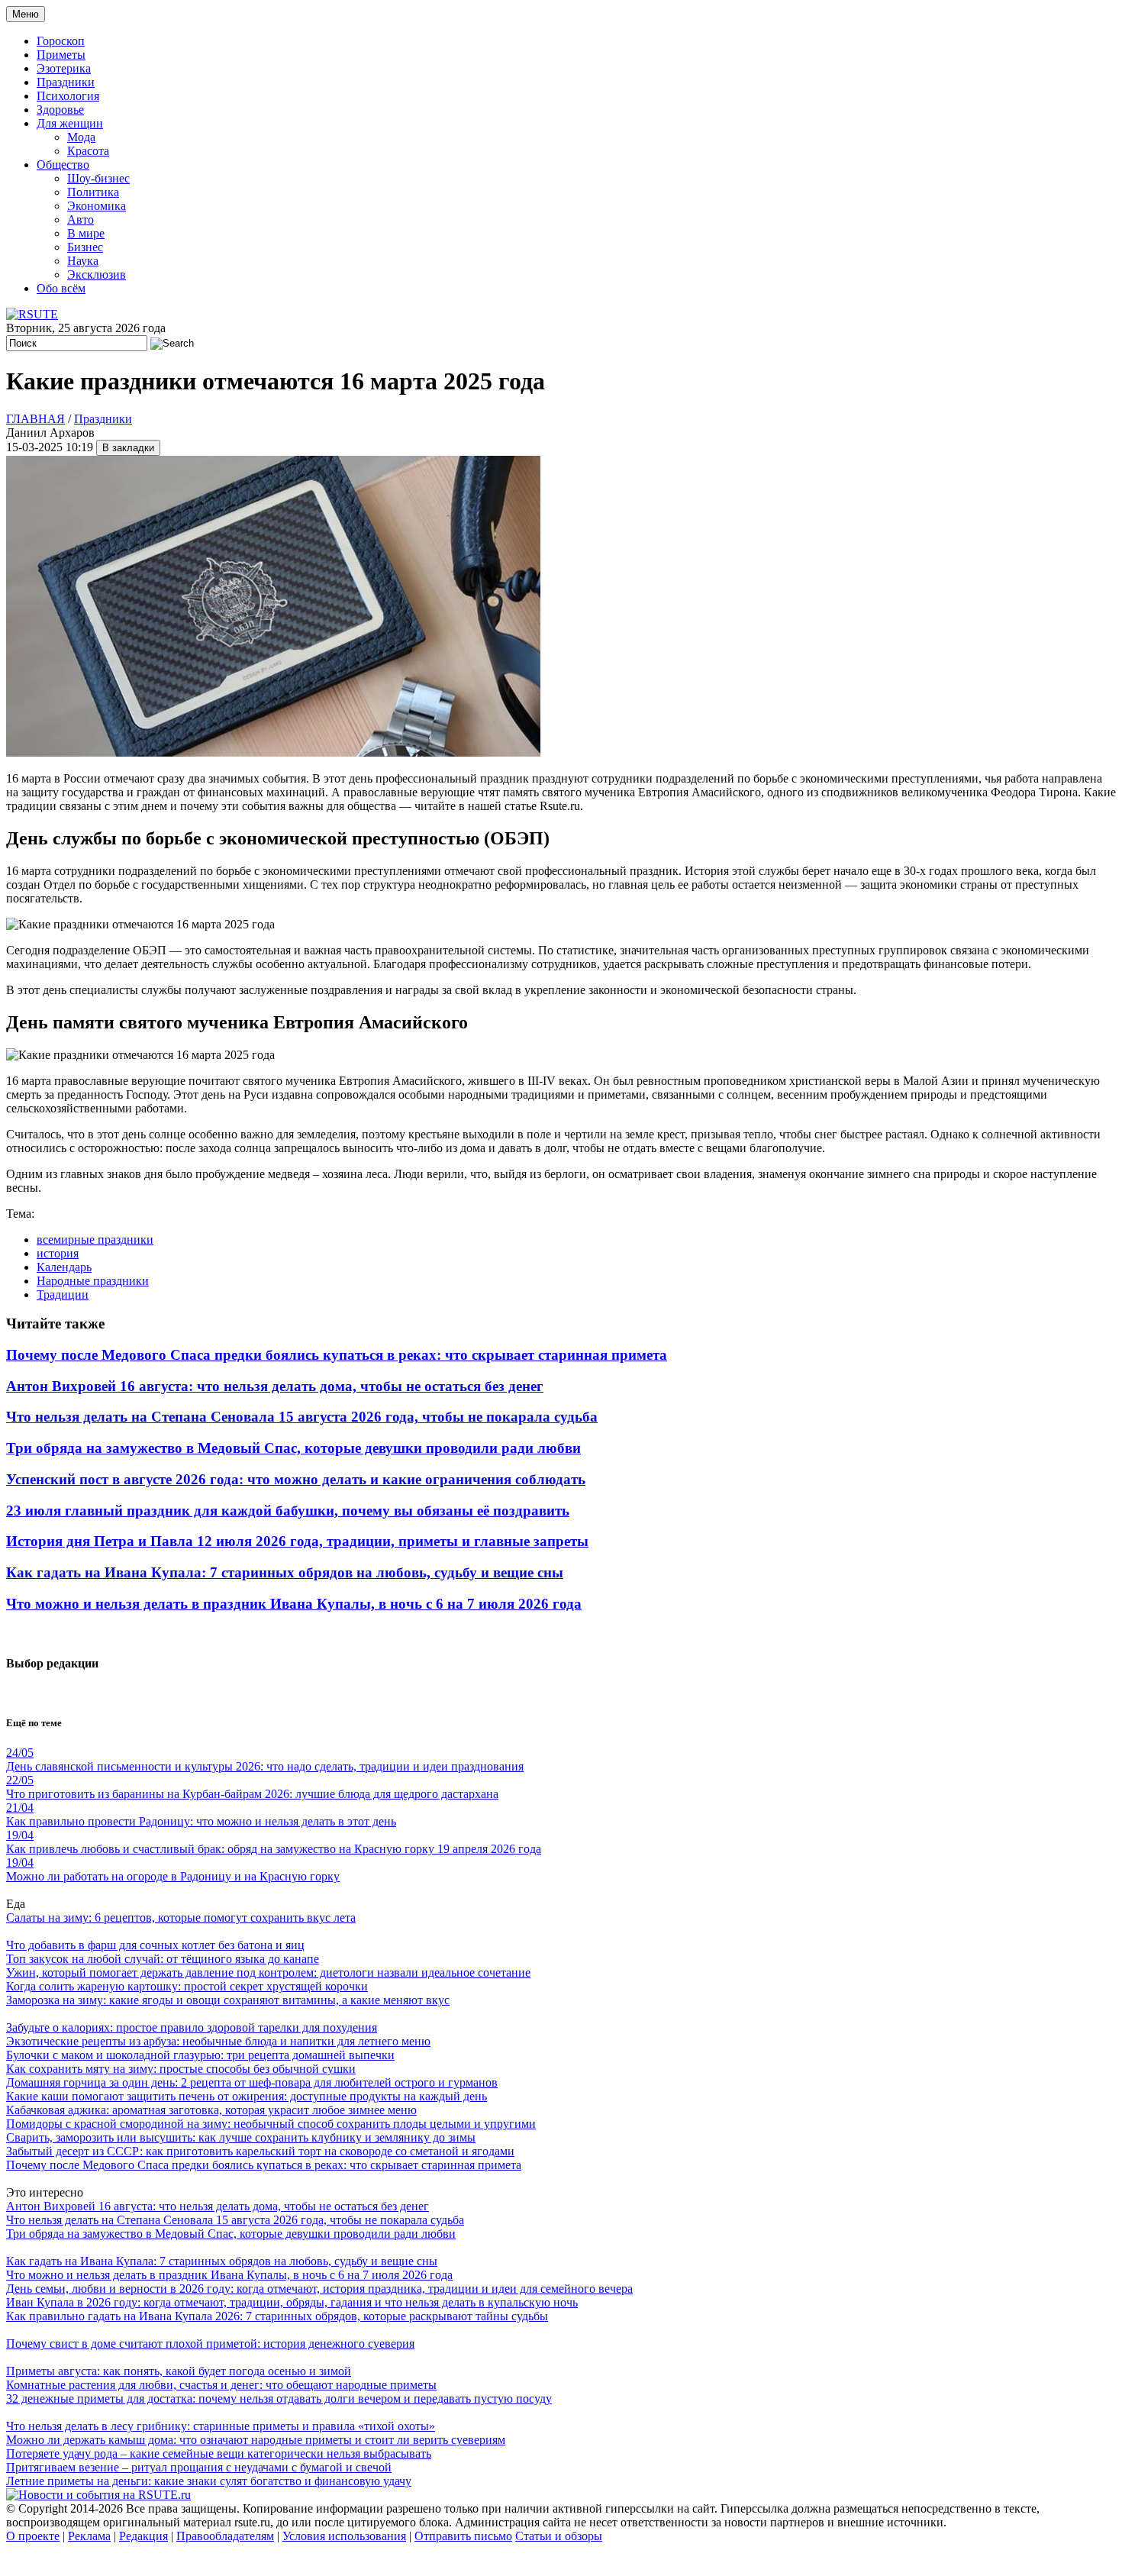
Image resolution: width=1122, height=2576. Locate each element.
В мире (86, 233)
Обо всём (61, 288)
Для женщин (70, 123)
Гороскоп (61, 41)
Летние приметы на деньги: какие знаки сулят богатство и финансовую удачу (209, 2481)
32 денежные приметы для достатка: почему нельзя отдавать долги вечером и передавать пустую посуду (279, 2398)
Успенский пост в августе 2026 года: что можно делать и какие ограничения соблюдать (296, 1479)
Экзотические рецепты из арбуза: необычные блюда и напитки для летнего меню (218, 2041)
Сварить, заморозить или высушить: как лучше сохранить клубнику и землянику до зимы (241, 2137)
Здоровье (60, 110)
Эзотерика (64, 68)
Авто (81, 220)
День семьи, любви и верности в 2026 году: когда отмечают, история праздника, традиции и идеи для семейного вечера (319, 2289)
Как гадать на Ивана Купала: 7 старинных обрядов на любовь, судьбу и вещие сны (285, 1572)
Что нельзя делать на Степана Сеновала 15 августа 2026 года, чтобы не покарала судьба (302, 1417)
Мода (81, 137)
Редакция (143, 2536)
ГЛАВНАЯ (35, 419)
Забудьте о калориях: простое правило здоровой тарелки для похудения (192, 2027)
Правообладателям (225, 2536)
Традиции (63, 1294)
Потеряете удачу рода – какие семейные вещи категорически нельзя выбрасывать (219, 2453)
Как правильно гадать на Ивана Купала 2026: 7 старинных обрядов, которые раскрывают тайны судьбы (277, 2316)
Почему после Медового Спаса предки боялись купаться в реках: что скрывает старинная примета (337, 1355)
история (58, 1253)
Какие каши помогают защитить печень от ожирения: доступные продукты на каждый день (247, 2096)
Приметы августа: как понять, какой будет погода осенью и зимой (179, 2371)
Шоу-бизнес (98, 178)
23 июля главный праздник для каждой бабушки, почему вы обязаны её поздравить (288, 1511)
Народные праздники (93, 1281)
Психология (68, 96)
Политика (93, 192)
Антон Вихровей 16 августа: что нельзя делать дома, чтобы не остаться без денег (275, 1386)
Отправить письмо (463, 2536)
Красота (88, 151)
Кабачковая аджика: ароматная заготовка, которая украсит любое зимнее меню (211, 2110)
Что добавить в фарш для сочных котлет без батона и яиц (155, 1945)
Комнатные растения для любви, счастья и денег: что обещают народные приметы (221, 2385)
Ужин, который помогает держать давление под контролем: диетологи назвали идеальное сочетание (268, 1972)
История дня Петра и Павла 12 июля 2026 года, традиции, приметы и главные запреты (297, 1541)
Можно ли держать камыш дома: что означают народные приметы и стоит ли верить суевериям (256, 2440)
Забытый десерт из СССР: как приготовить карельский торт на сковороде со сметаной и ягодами (260, 2151)
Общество (63, 165)
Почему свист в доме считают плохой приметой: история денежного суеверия (210, 2344)
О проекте (33, 2536)
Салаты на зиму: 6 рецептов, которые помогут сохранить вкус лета (181, 1917)
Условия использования (344, 2536)
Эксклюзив (97, 274)
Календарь (64, 1267)
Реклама (89, 2536)
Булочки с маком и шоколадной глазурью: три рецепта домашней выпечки (200, 2055)
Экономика (97, 206)
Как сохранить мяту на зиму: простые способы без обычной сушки (181, 2069)
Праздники (66, 82)
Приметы (61, 55)
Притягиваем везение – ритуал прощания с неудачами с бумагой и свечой (199, 2467)
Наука (83, 261)
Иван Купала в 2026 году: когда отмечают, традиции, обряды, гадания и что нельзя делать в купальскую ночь (292, 2302)
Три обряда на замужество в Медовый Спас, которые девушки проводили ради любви (293, 1448)
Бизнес (85, 247)
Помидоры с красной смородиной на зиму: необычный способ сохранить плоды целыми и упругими (271, 2124)
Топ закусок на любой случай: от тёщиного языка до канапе (163, 1959)
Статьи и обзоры (559, 2536)
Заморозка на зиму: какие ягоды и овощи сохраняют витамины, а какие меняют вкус (228, 2000)
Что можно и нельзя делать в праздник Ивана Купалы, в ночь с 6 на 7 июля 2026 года (294, 1604)
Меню (26, 14)
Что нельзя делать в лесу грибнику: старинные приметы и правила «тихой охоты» (221, 2426)
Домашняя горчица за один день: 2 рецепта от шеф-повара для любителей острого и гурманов (252, 2082)
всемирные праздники (95, 1240)
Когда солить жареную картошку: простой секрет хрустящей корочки (187, 1986)
